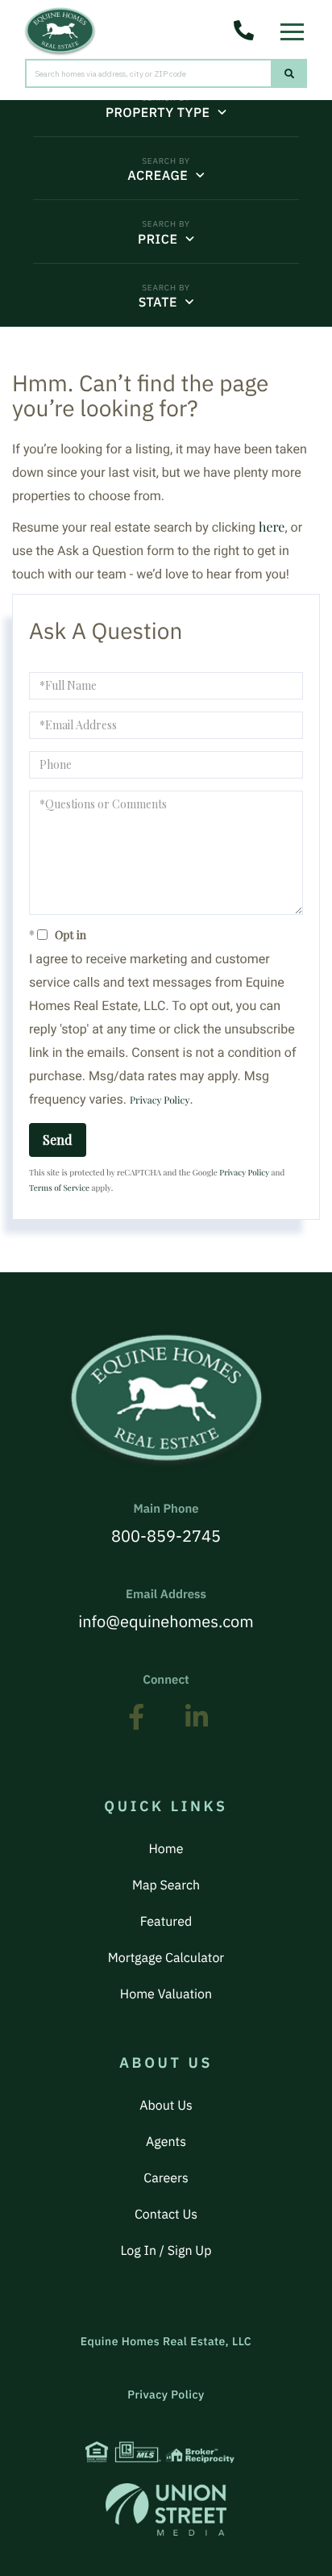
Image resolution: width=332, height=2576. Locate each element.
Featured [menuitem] (166, 1922)
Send (58, 1140)
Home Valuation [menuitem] (166, 1994)
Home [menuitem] (166, 1849)
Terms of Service (59, 1188)
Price (158, 240)
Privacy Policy (160, 1100)
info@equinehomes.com (166, 1609)
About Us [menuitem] (166, 2106)
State (158, 303)
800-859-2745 (166, 1524)
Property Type (158, 113)
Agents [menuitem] (166, 2142)
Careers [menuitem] (166, 2178)
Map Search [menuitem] (166, 1885)
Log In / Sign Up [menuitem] (166, 2251)
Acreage (158, 176)
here (272, 527)
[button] (290, 73)
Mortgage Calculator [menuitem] (166, 1958)
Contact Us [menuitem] (166, 2215)
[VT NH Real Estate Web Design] (166, 2509)
